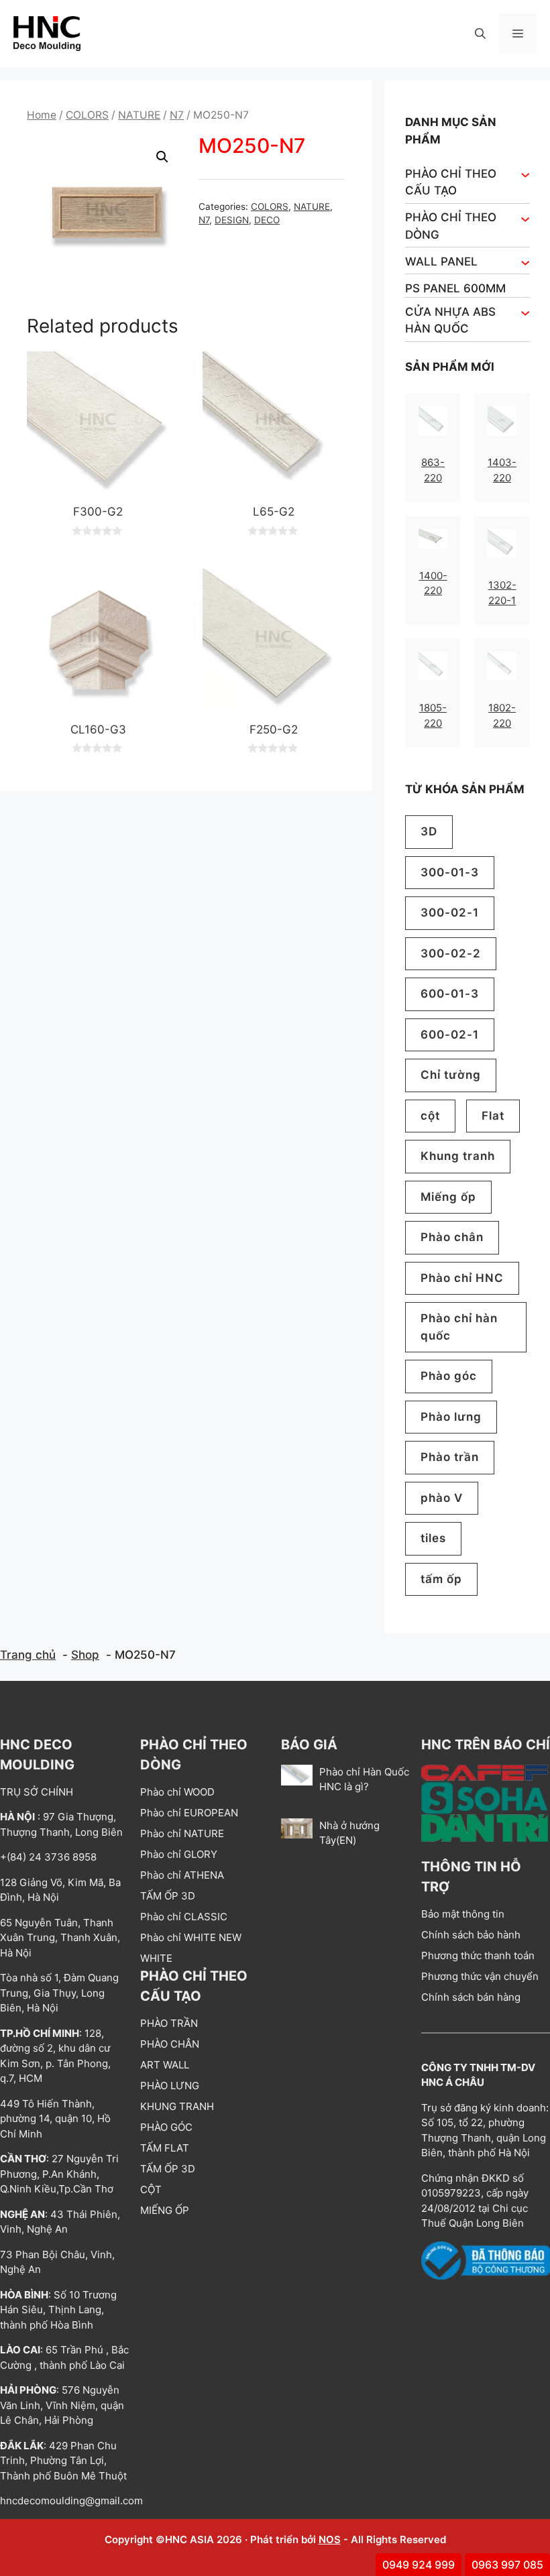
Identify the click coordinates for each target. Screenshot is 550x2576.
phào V (442, 1498)
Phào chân (452, 1237)
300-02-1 (450, 913)
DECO (267, 220)
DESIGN (232, 220)
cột (430, 1116)
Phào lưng (451, 1417)
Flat (493, 1116)
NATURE (139, 115)
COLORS (87, 115)
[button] (480, 34)
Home (42, 115)
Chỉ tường (451, 1075)
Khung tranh (458, 1156)
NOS (330, 2539)
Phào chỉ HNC (462, 1278)
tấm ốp (441, 1579)
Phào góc (449, 1376)
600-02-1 (450, 1035)
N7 (177, 115)
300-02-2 (451, 953)
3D (429, 831)
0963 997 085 (507, 2565)
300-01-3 (450, 872)
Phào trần (450, 1457)
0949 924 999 (419, 2565)
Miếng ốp (448, 1197)
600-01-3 (450, 994)
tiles (433, 1538)
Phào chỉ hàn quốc (459, 1327)
